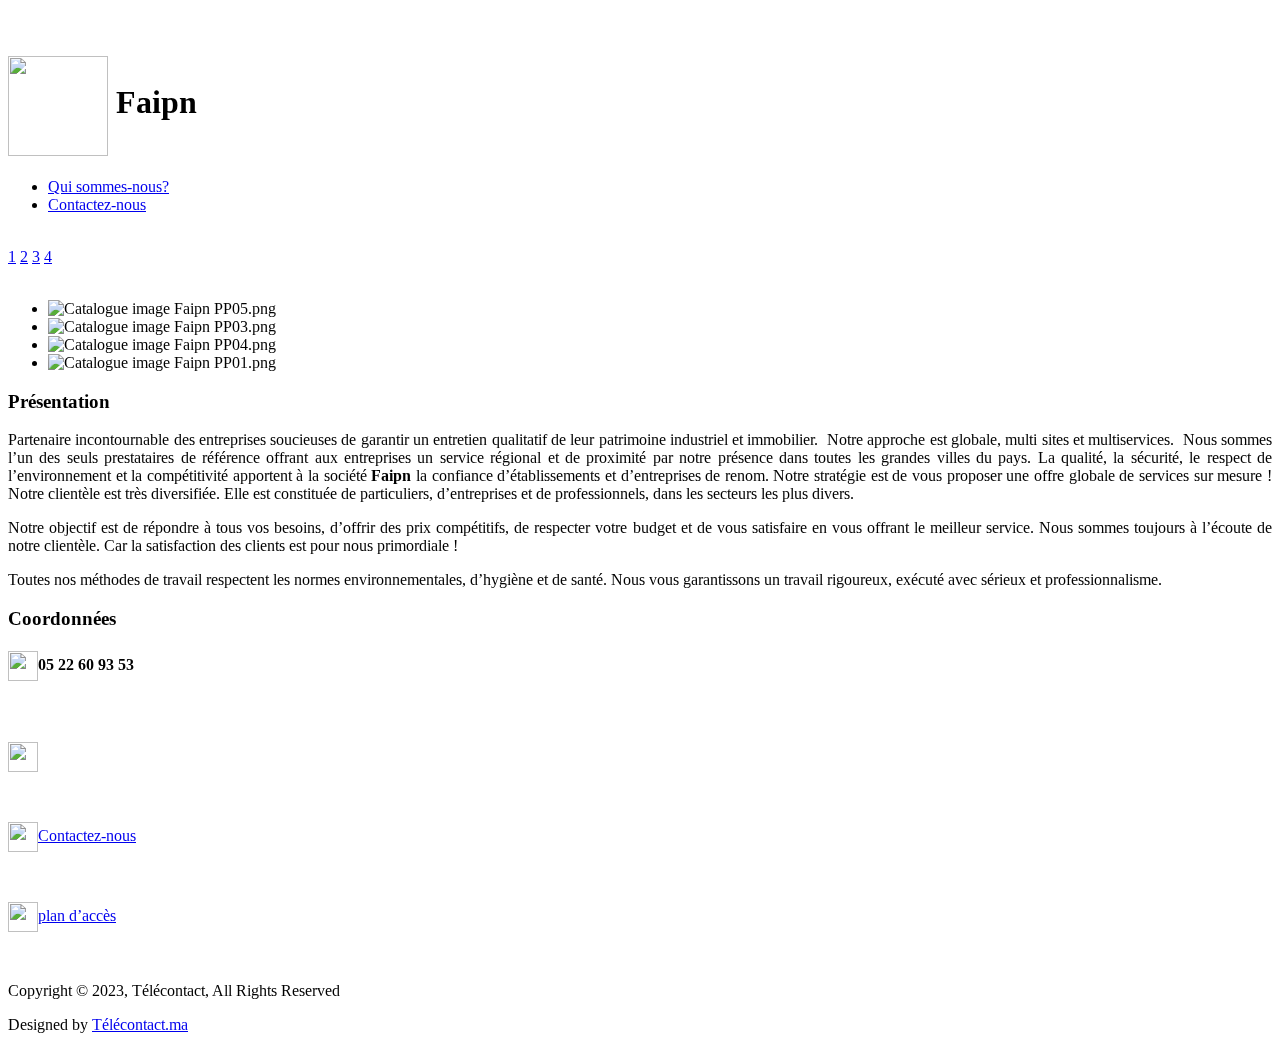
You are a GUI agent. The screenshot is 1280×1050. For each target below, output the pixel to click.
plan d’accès (77, 915)
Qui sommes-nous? (108, 186)
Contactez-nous (97, 204)
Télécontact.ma (140, 1024)
